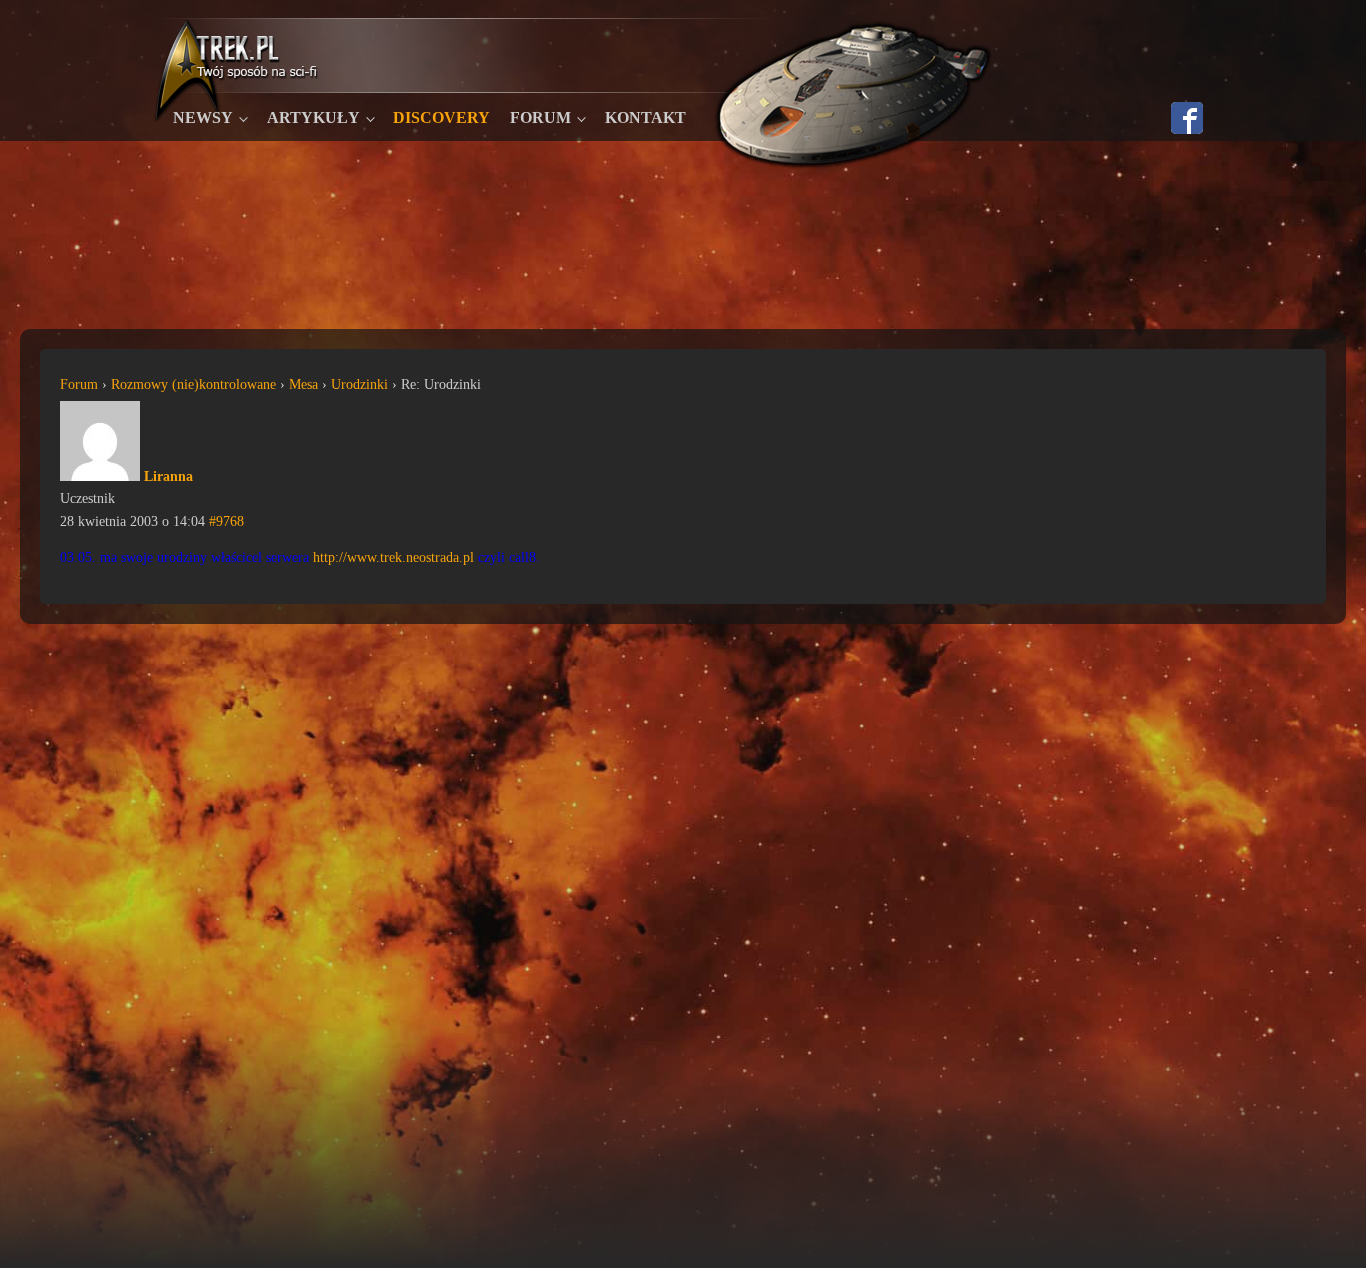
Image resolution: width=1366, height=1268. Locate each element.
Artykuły (313, 117)
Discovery (441, 117)
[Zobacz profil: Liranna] (100, 476)
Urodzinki (359, 384)
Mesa (303, 384)
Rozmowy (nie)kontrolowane (193, 384)
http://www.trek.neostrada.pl (393, 557)
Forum (540, 117)
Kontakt (645, 117)
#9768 (226, 521)
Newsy (203, 117)
